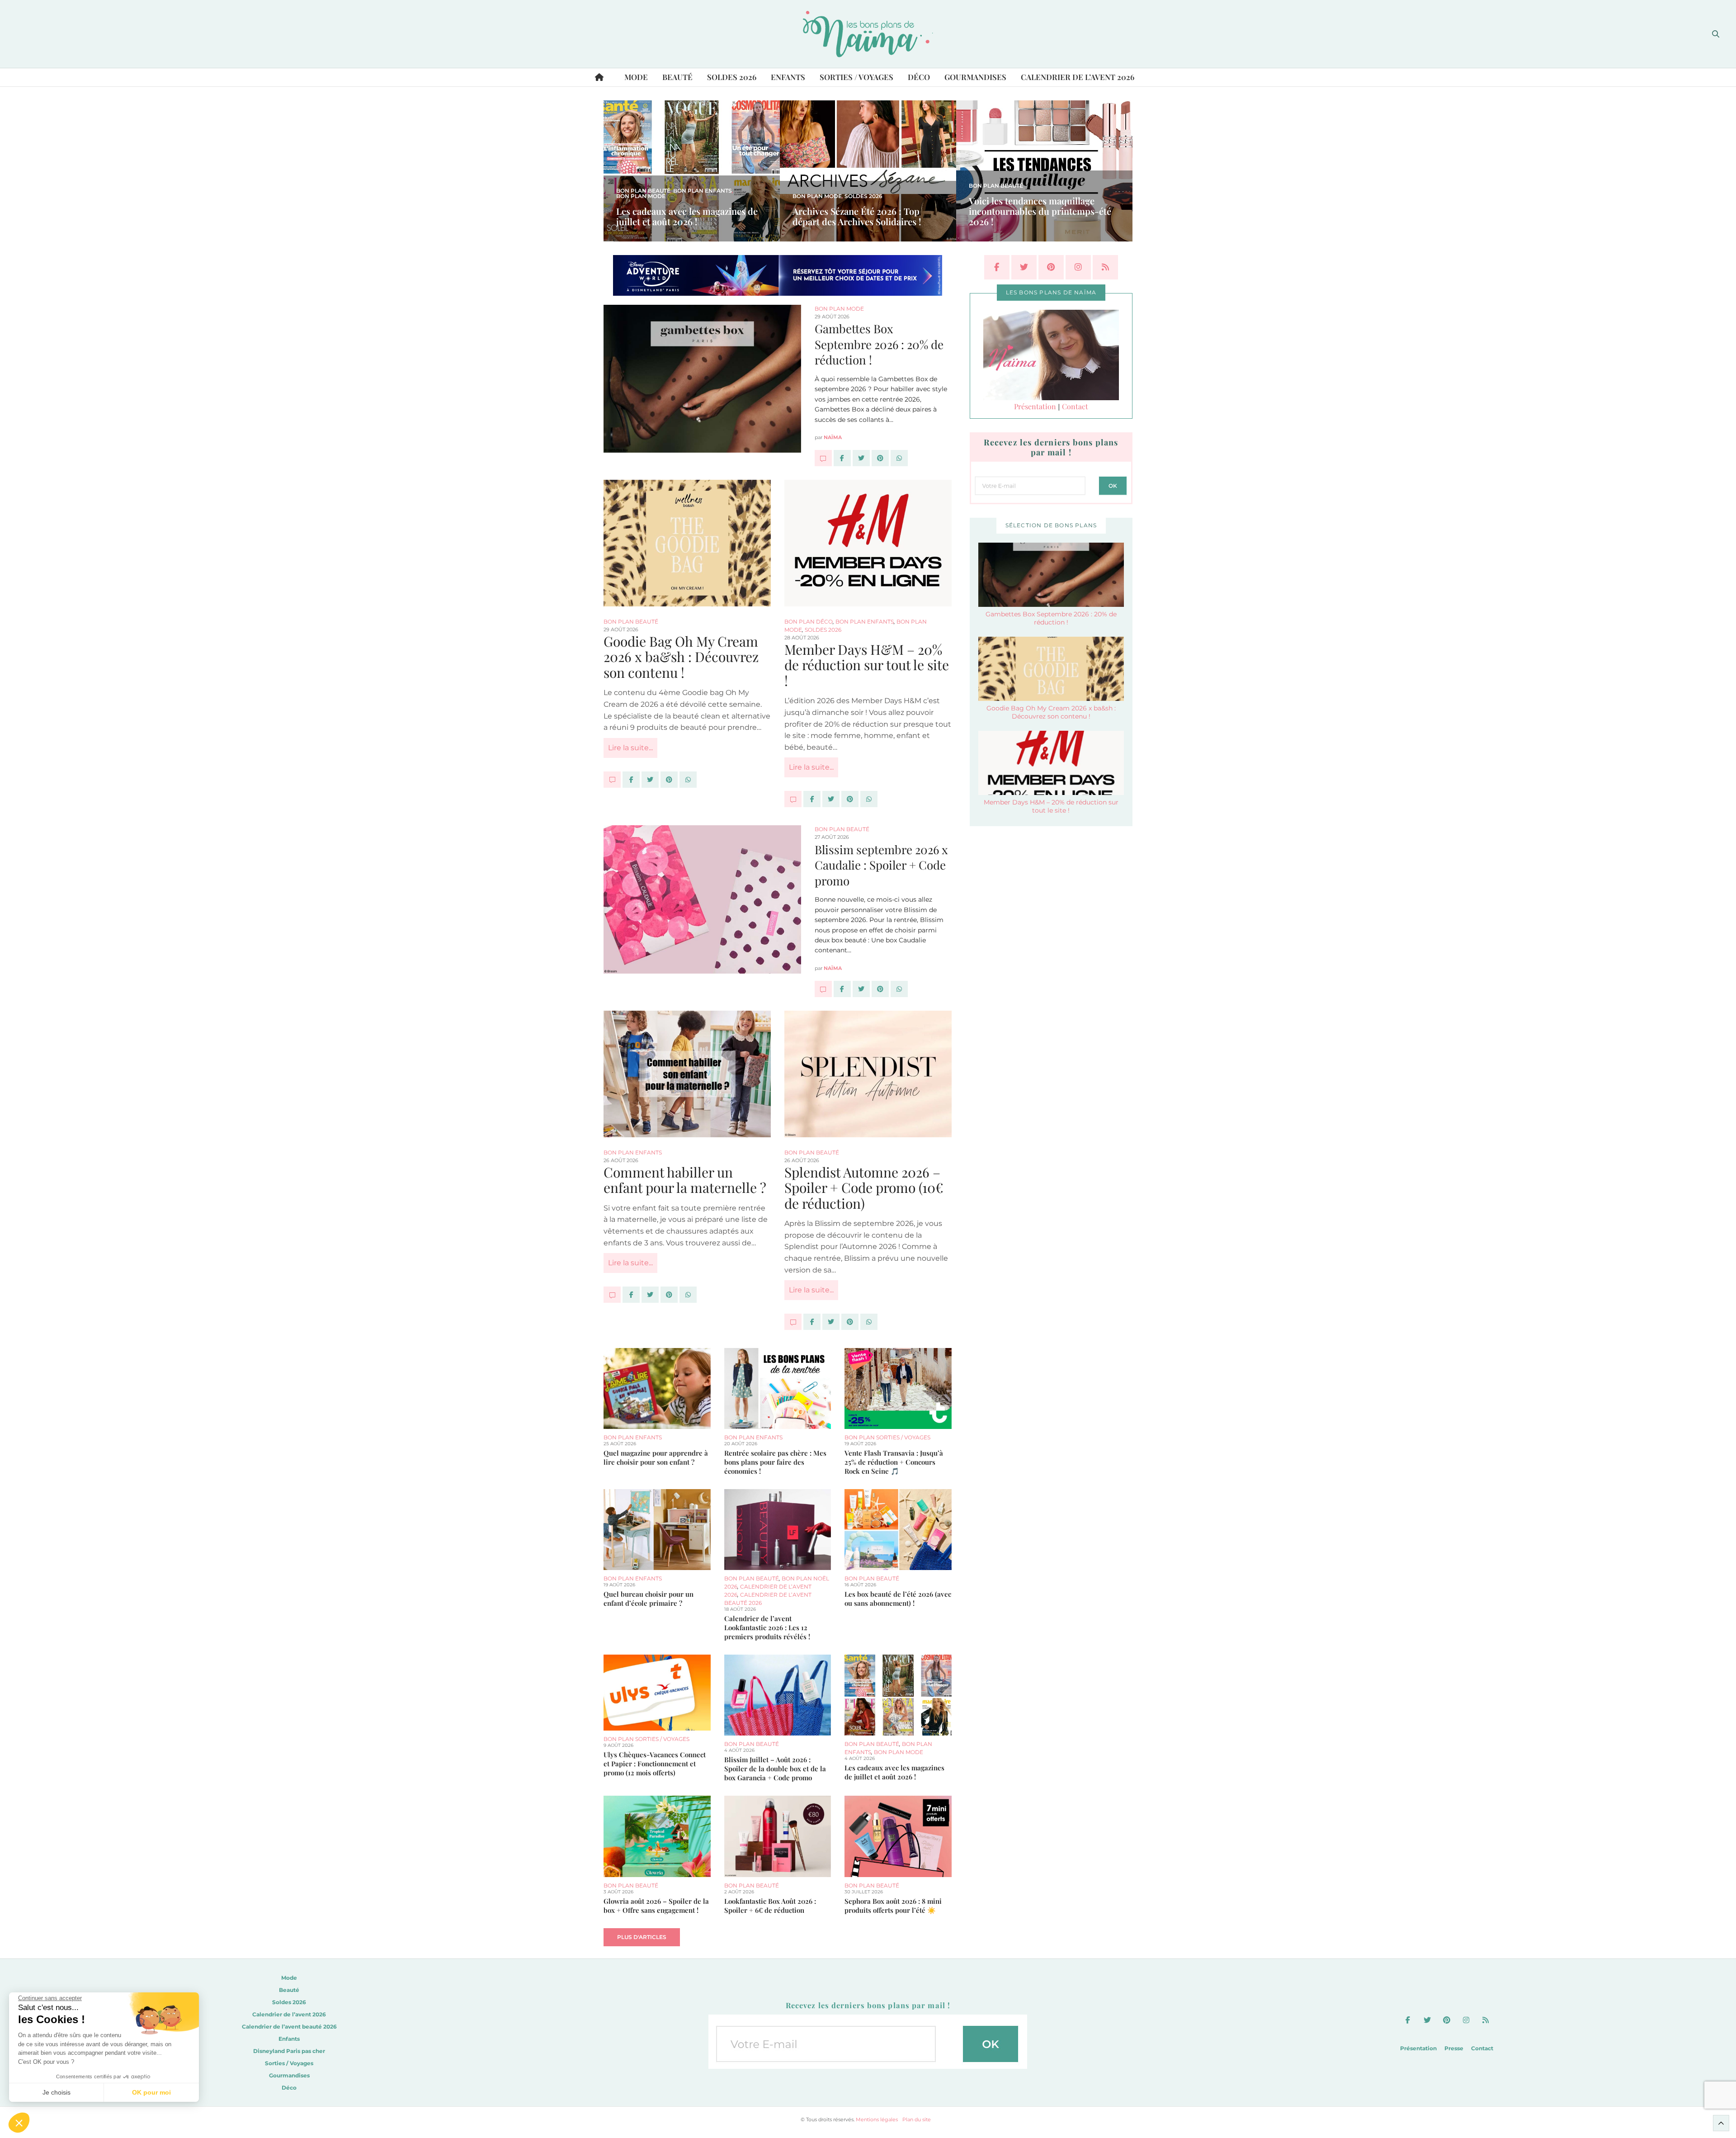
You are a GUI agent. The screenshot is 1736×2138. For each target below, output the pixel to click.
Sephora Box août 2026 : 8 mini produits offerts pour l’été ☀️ (893, 1906)
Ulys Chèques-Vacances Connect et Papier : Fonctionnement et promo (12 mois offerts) (655, 1764)
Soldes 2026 (732, 77)
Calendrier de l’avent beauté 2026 (289, 2027)
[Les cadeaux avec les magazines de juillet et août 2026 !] (898, 1695)
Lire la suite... (630, 748)
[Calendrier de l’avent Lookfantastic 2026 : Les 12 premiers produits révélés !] (778, 1530)
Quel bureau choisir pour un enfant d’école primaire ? (649, 1599)
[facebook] (997, 267)
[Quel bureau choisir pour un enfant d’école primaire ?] (657, 1530)
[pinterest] (1051, 267)
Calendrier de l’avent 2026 (1078, 77)
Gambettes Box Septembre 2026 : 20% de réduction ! (879, 344)
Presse (1454, 2048)
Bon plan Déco (809, 622)
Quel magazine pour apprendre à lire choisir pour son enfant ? (656, 1457)
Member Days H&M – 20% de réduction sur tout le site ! (867, 665)
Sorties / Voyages (856, 77)
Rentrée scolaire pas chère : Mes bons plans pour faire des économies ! (775, 1462)
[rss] (1105, 267)
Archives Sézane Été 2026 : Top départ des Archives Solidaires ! (857, 216)
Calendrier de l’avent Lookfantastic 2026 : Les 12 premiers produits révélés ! (767, 1627)
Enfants (788, 77)
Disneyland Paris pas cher (289, 2051)
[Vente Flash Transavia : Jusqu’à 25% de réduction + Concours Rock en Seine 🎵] (898, 1388)
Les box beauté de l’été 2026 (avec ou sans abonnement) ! (898, 1599)
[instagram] (1078, 267)
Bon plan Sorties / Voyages (887, 1437)
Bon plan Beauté (643, 191)
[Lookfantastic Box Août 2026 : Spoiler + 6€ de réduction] (778, 1836)
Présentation (1035, 406)
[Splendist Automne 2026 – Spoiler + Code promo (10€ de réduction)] (868, 1074)
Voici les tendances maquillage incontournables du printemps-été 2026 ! (1040, 211)
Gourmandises (975, 77)
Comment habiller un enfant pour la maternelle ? (685, 1180)
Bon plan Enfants (703, 191)
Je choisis (57, 2092)
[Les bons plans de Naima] (868, 34)
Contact (1075, 406)
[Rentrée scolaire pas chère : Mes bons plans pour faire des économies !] (778, 1388)
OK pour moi (151, 2092)
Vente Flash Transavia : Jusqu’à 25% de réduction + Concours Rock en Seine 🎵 (894, 1462)
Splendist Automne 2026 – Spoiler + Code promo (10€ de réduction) (864, 1188)
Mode (636, 77)
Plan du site (917, 2119)
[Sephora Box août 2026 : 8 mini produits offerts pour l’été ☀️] (898, 1836)
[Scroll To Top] (1721, 2123)
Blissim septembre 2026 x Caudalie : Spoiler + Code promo (881, 865)
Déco (919, 77)
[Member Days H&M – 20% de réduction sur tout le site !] (868, 543)
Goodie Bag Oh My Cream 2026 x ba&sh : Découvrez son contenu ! (681, 657)
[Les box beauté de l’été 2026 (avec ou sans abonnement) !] (898, 1530)
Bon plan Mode (641, 196)
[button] (19, 2123)
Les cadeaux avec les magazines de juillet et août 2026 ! (687, 216)
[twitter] (1024, 267)
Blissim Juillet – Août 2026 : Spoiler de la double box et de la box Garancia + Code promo (775, 1769)
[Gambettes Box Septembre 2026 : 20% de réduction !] (823, 458)
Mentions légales (877, 2119)
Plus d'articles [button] (642, 1937)
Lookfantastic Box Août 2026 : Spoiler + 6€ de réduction (770, 1906)
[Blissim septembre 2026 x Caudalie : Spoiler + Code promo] (823, 989)
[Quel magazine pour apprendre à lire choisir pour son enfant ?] (657, 1388)
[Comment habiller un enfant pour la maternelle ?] (687, 1074)
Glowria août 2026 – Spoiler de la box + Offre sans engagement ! (656, 1906)
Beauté (677, 77)
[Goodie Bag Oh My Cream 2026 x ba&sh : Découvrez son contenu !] (687, 543)
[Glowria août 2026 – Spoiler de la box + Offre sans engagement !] (657, 1836)
